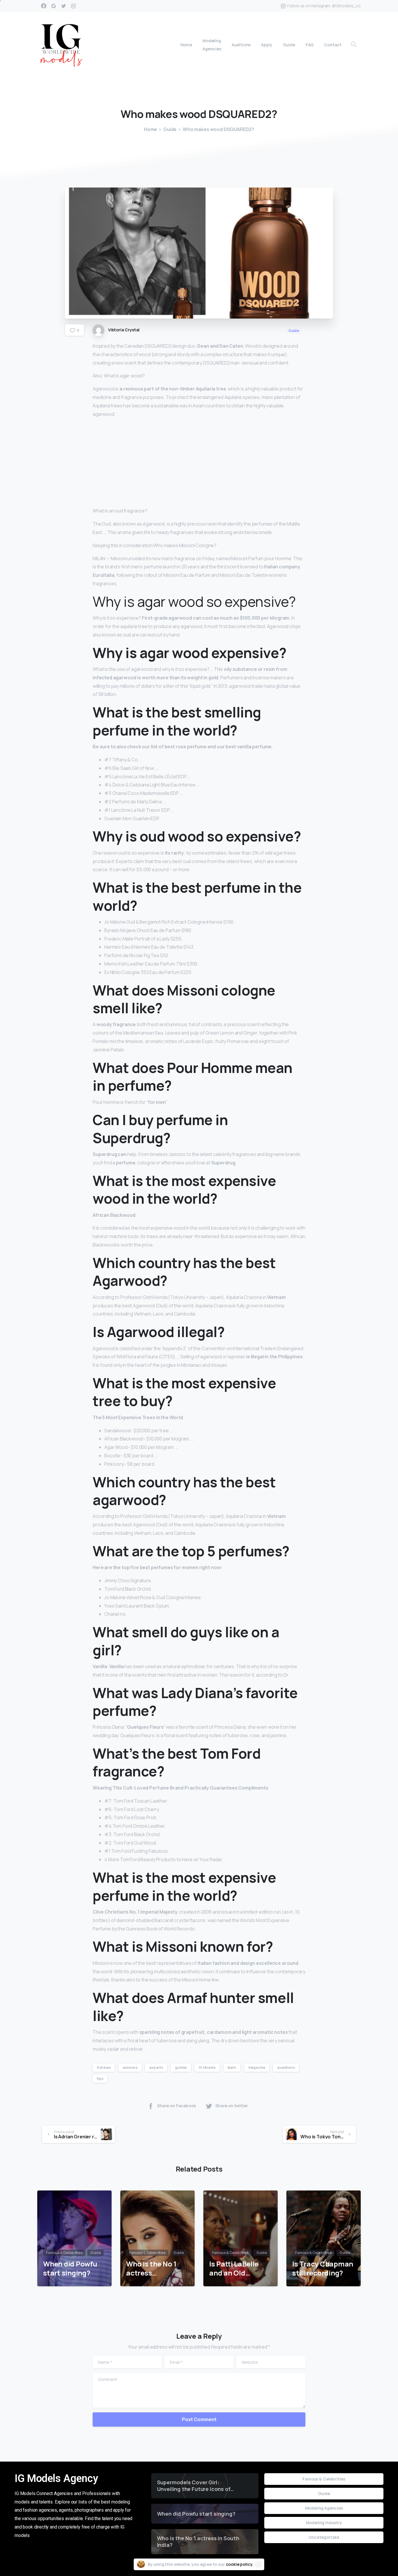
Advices (104, 2067)
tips (100, 2079)
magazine (257, 2067)
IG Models (207, 2067)
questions (286, 2067)
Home (150, 129)
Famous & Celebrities (324, 2479)
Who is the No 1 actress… (151, 2268)
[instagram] (73, 6)
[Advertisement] (199, 464)
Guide (170, 129)
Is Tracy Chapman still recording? (323, 2268)
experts (156, 2067)
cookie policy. (240, 2564)
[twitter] (64, 6)
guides (181, 2067)
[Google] (54, 6)
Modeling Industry (324, 2523)
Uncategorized (324, 2537)
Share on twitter (232, 2106)
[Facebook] (44, 6)
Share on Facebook (176, 2106)
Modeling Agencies (324, 2508)
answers (130, 2067)
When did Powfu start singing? (70, 2268)
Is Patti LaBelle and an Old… (234, 2268)
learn (232, 2067)
